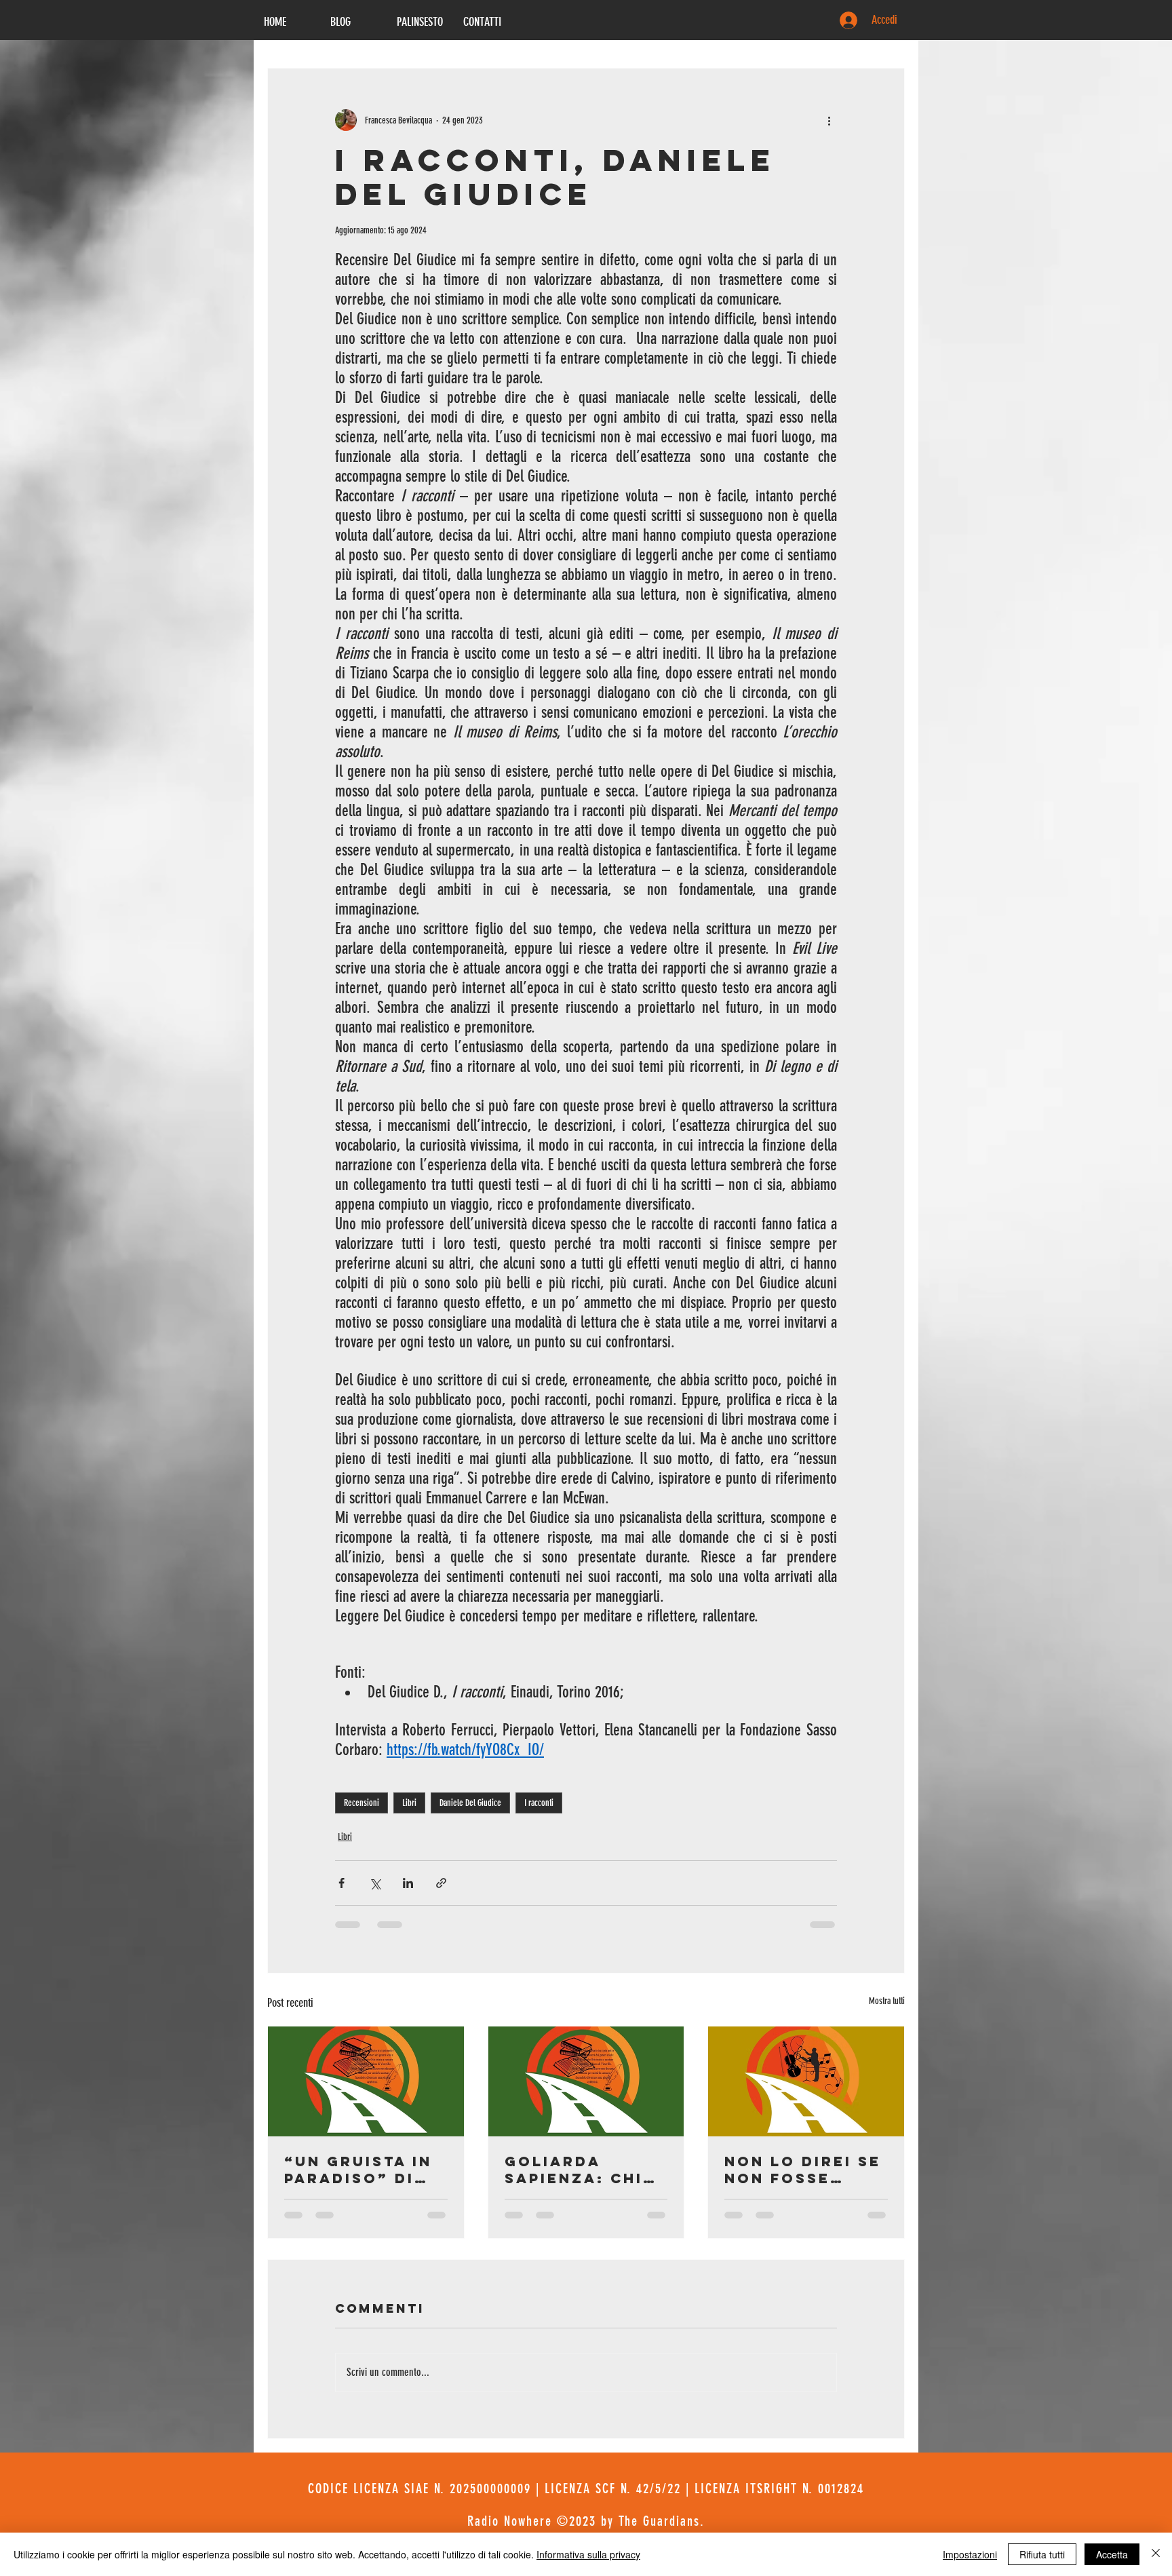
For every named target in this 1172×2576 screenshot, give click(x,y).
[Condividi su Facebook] (341, 1883)
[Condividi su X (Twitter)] (375, 1883)
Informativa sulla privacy (588, 2554)
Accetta (1112, 2554)
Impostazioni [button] (970, 2554)
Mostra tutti (887, 2001)
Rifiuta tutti (1042, 2554)
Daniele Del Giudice (470, 1803)
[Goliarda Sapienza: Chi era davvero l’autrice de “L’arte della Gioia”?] (586, 2081)
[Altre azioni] (829, 120)
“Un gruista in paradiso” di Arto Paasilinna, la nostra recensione (358, 2170)
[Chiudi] (1156, 2554)
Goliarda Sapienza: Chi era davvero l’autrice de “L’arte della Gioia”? (574, 2170)
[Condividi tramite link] (441, 1883)
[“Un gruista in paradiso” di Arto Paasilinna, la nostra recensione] (366, 2081)
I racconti (539, 1803)
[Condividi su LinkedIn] (408, 1883)
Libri (409, 1803)
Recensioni (362, 1803)
